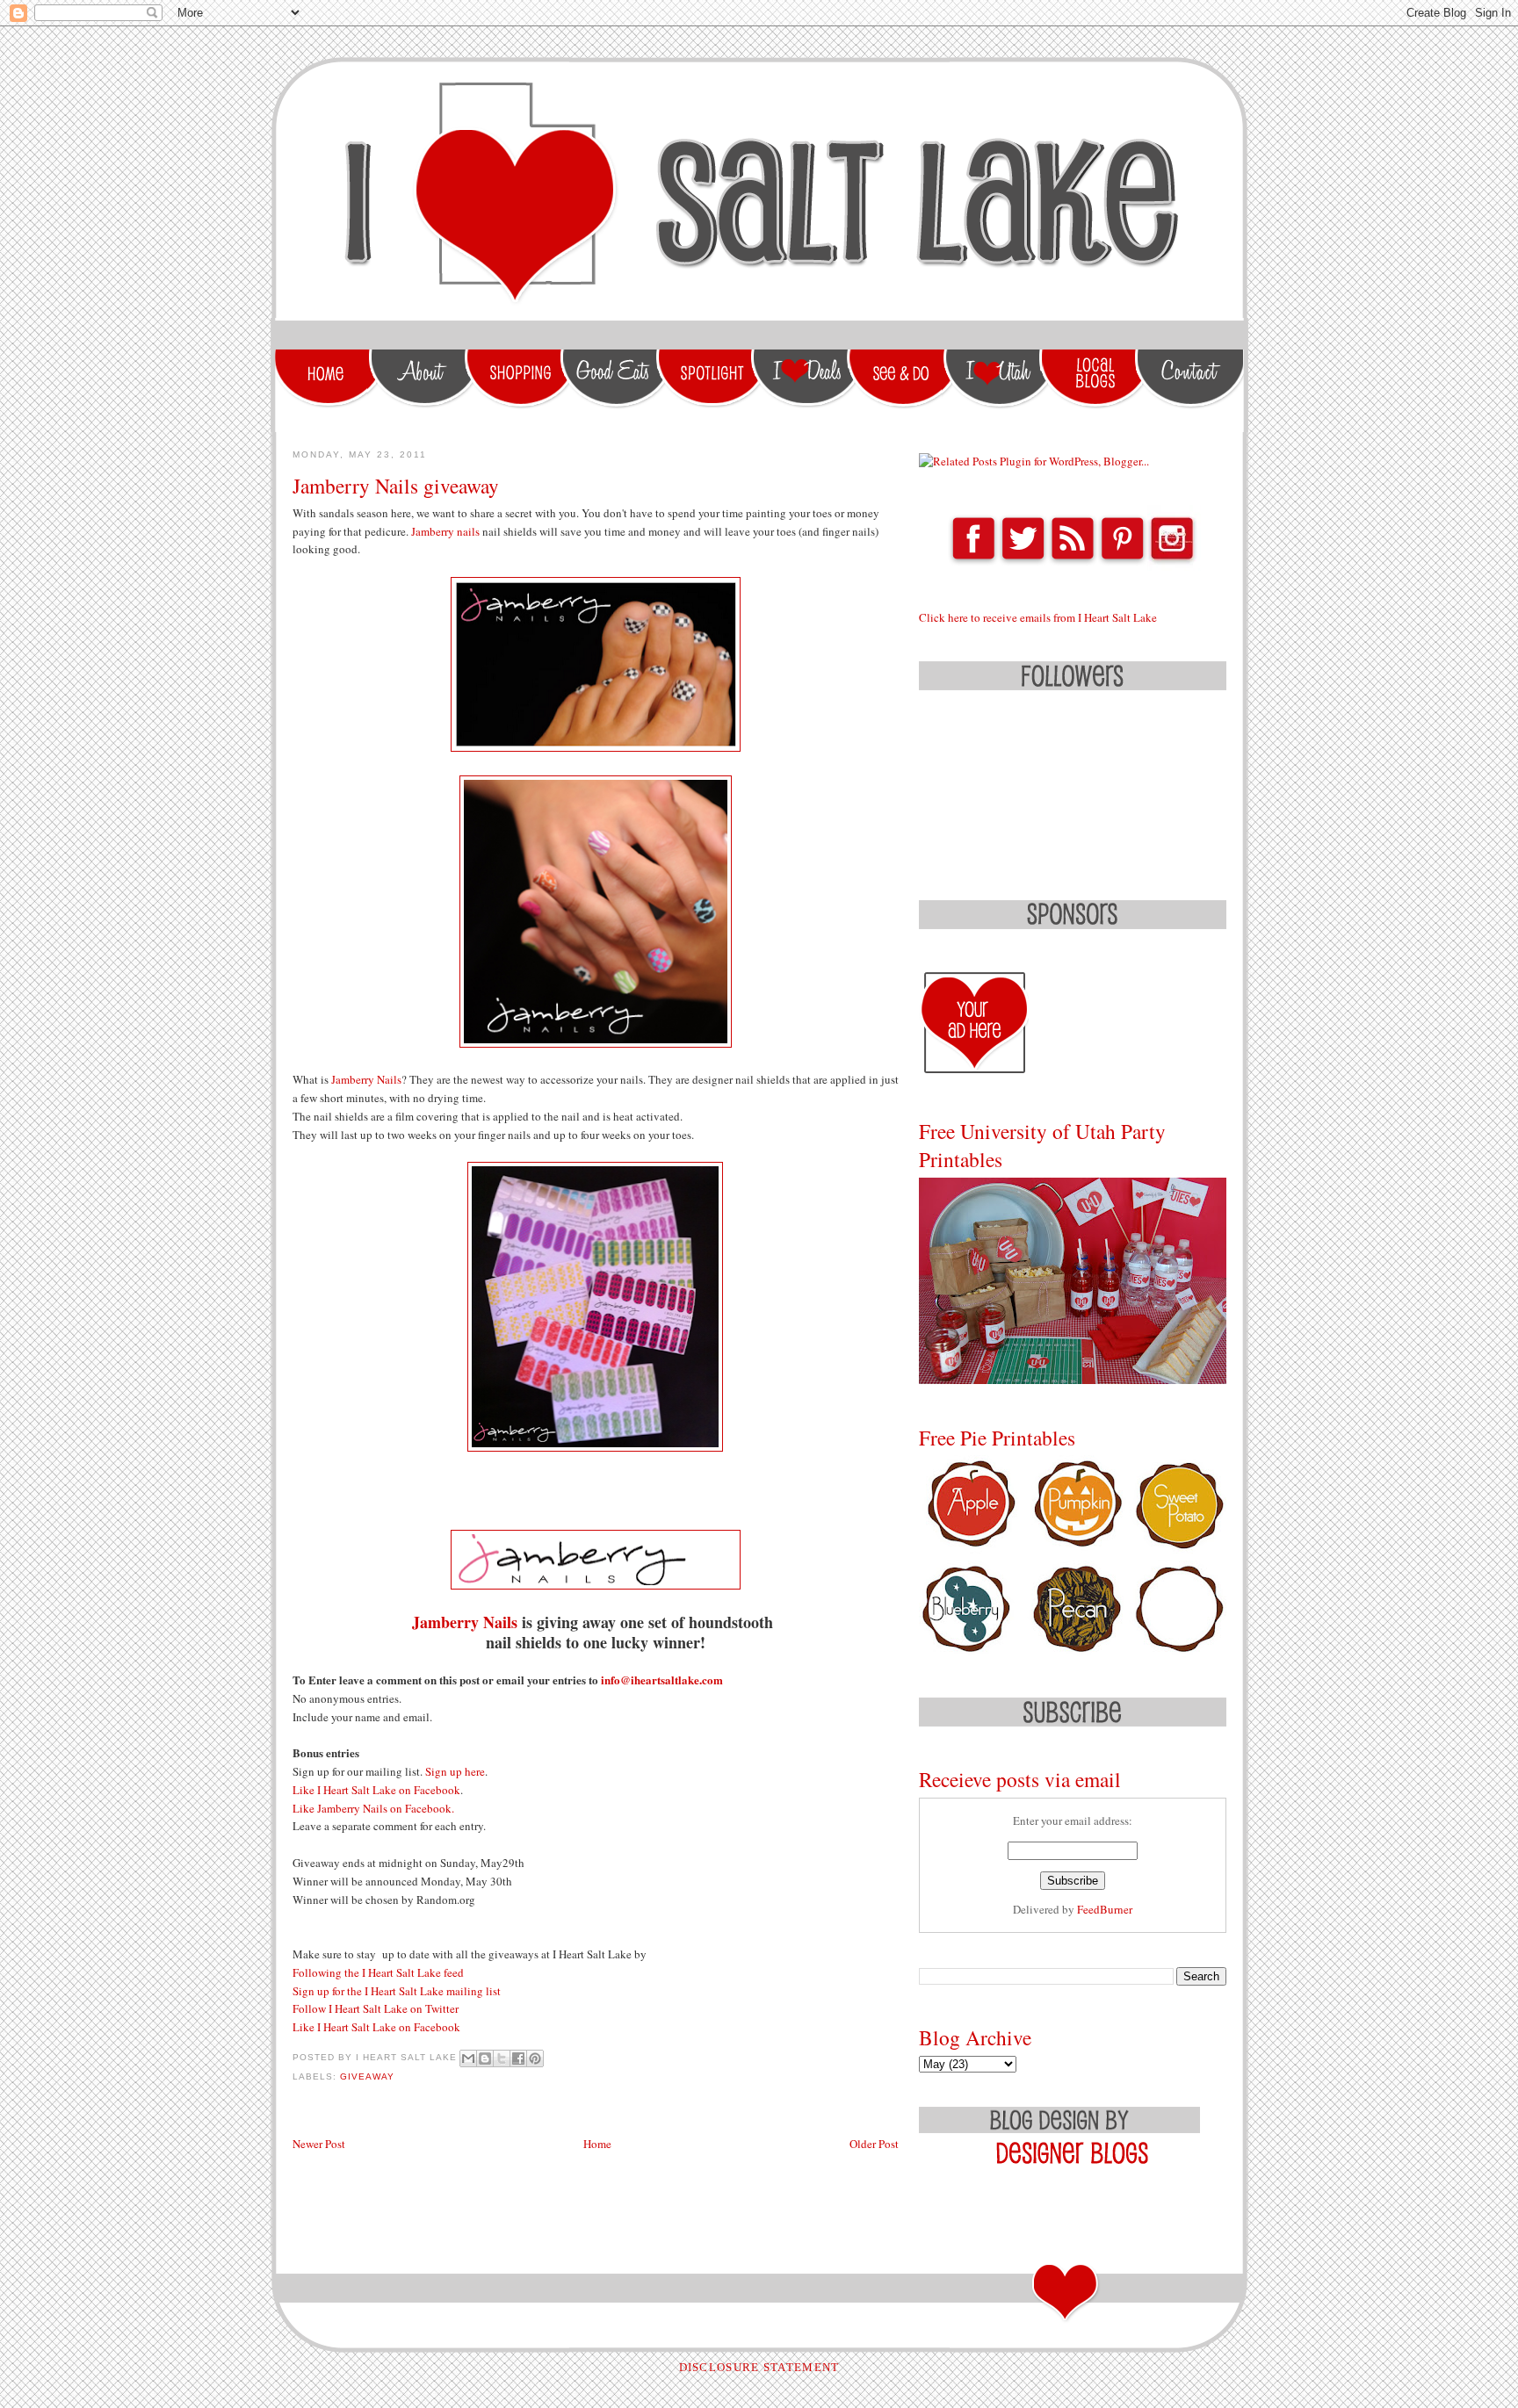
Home (597, 2144)
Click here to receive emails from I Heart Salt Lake (1038, 617)
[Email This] (468, 2058)
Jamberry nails (445, 531)
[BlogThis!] (485, 2058)
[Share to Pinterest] (535, 2058)
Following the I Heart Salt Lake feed (380, 1972)
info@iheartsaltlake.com (664, 1680)
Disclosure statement (759, 2367)
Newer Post (319, 2144)
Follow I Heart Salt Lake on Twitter (376, 2008)
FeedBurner (1105, 1909)
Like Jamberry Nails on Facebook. (373, 1808)
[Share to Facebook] (518, 2058)
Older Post (874, 2144)
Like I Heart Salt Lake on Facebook (376, 1790)
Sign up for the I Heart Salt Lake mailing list (397, 1991)
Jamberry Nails (366, 1079)
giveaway (367, 2076)
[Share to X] (502, 2058)
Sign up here (455, 1771)
